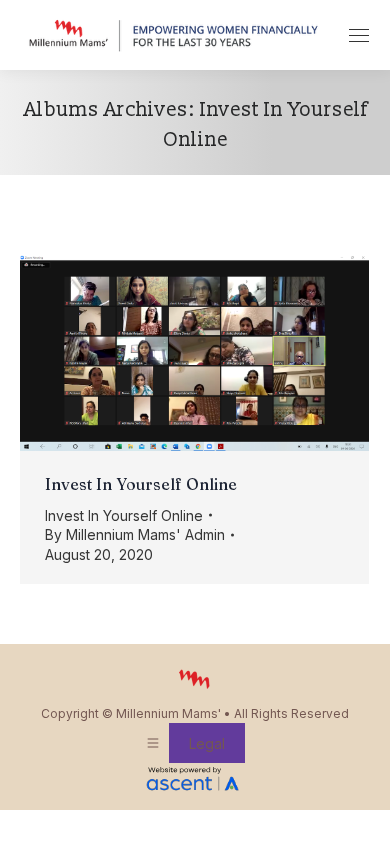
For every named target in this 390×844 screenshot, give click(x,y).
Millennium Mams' (168, 713)
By (135, 534)
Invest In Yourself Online (141, 484)
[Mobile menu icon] (359, 35)
